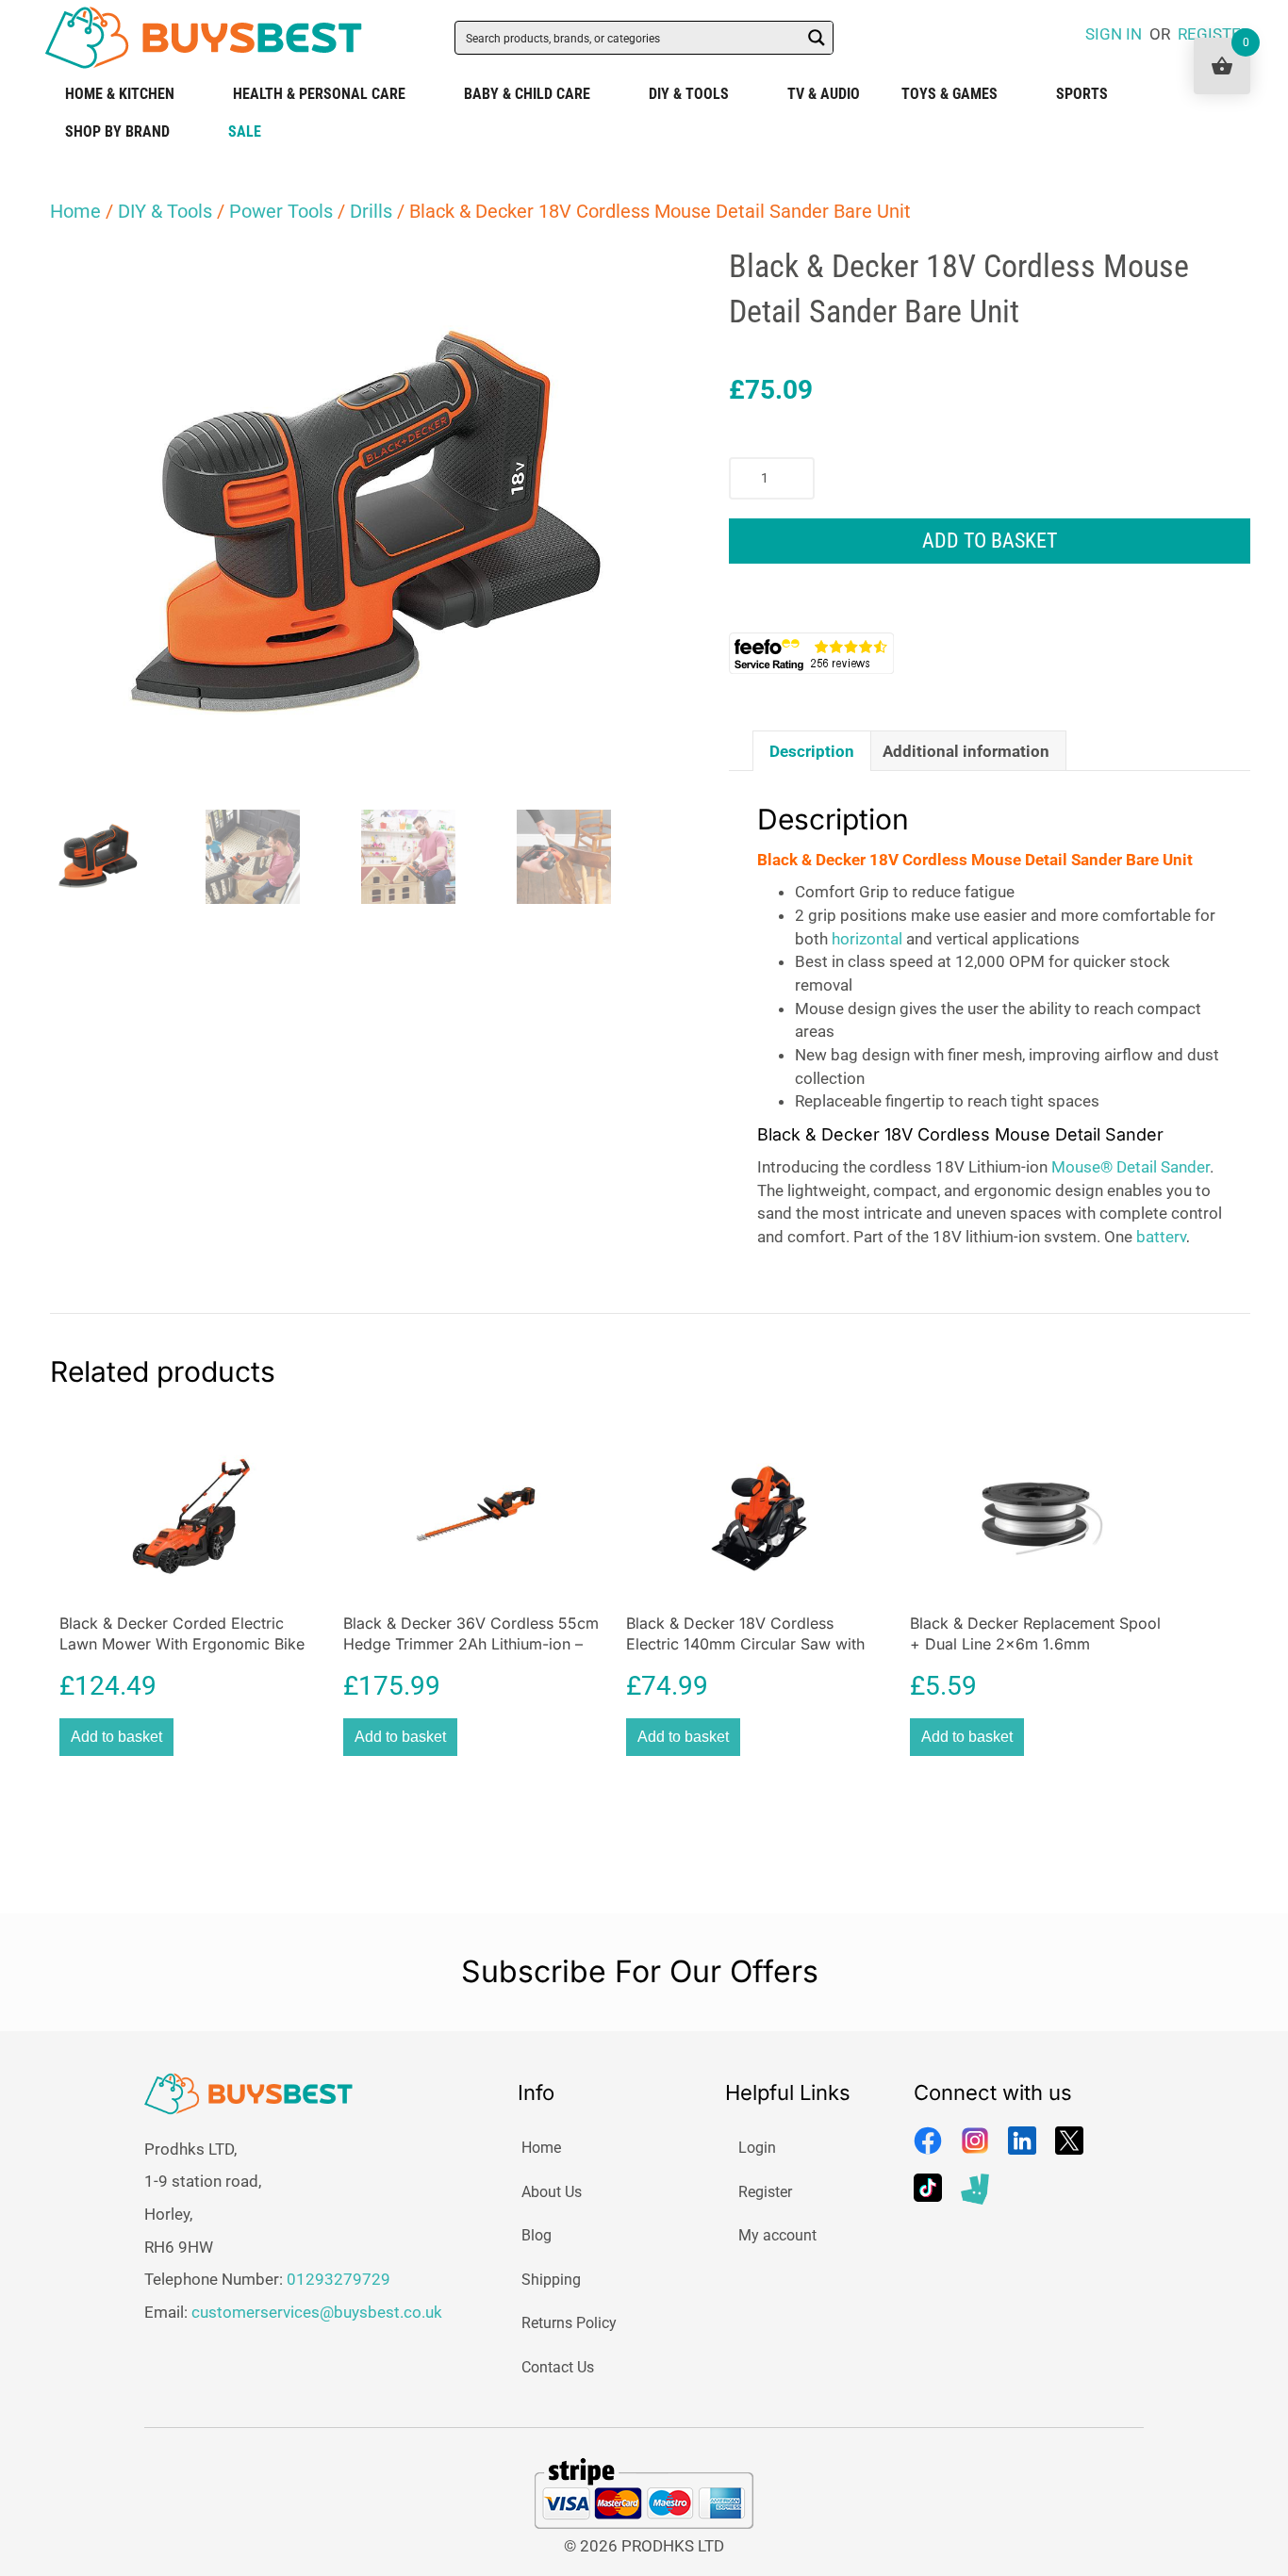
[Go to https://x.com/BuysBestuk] (1069, 2141)
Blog (537, 2235)
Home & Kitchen (120, 94)
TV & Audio (824, 94)
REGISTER (1214, 34)
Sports (1082, 94)
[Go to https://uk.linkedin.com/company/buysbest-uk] (1022, 2141)
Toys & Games (949, 94)
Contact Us (558, 2367)
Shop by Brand (117, 131)
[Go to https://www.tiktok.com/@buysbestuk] (928, 2188)
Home (75, 211)
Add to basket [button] (116, 1737)
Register (765, 2192)
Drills (371, 211)
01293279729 (339, 2279)
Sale (245, 131)
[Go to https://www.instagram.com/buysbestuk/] (975, 2141)
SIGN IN (1114, 34)
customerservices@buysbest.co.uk (317, 2312)
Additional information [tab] (966, 751)
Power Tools (281, 211)
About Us (552, 2192)
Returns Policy (569, 2323)
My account (777, 2235)
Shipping (551, 2280)
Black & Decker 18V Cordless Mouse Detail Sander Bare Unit (975, 860)
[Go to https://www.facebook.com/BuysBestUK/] (928, 2141)
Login (757, 2148)
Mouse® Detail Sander (1131, 1167)
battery (1161, 1237)
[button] (639, 277)
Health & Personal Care (319, 94)
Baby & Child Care (527, 94)
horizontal (867, 939)
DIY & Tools (689, 94)
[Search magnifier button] (817, 38)
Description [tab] (812, 751)
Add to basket (990, 541)
